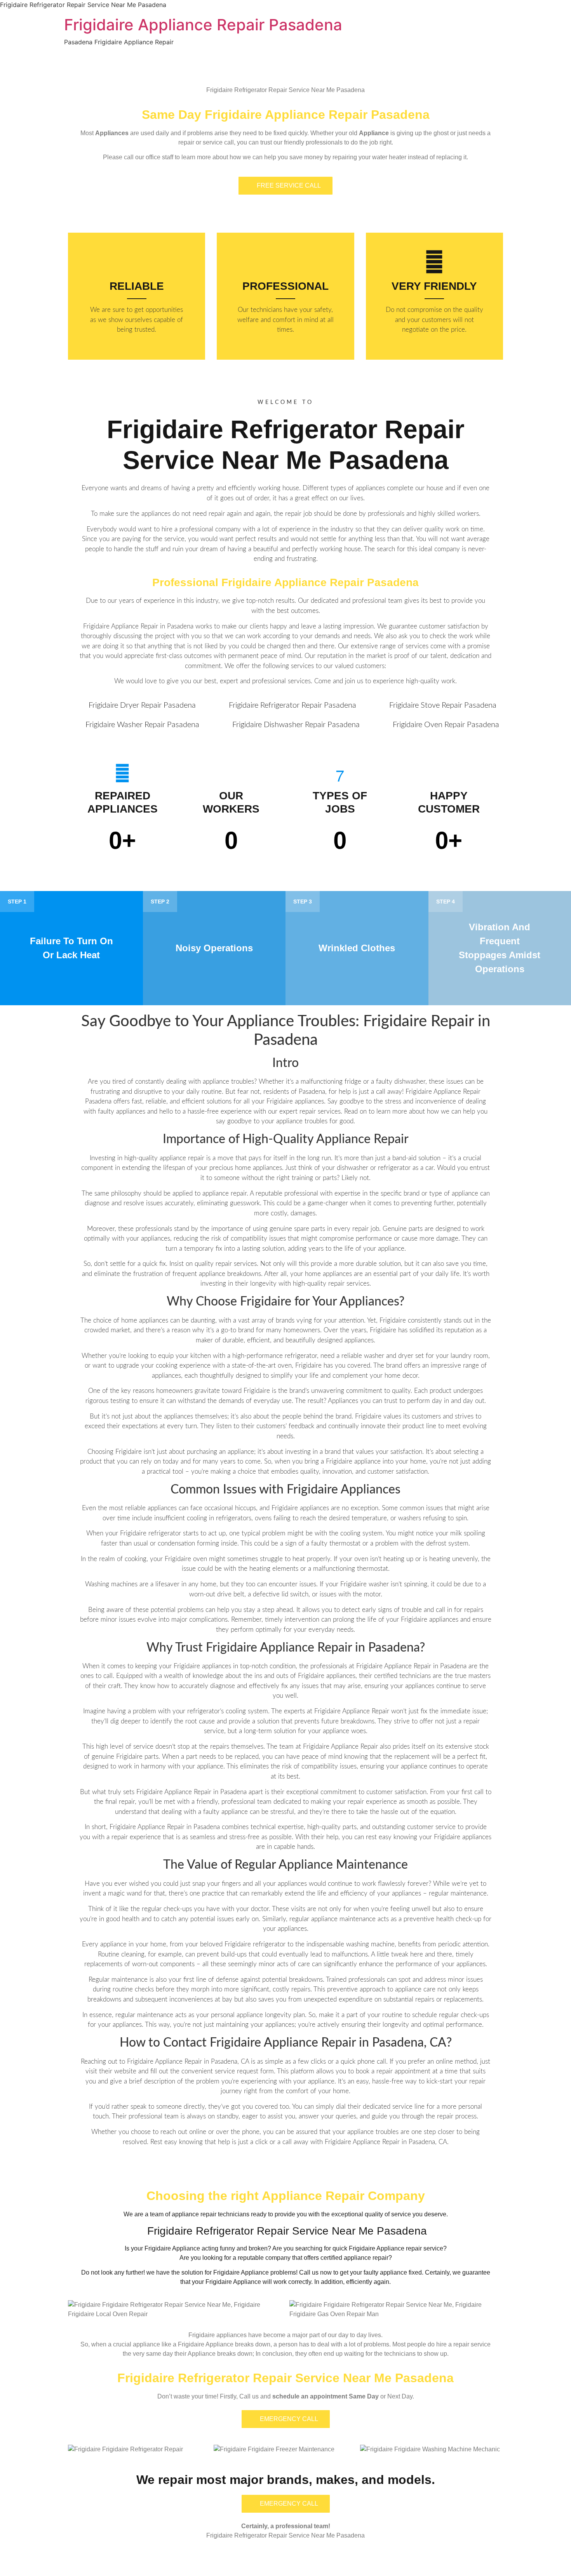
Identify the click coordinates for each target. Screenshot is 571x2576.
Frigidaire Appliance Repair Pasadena (203, 25)
